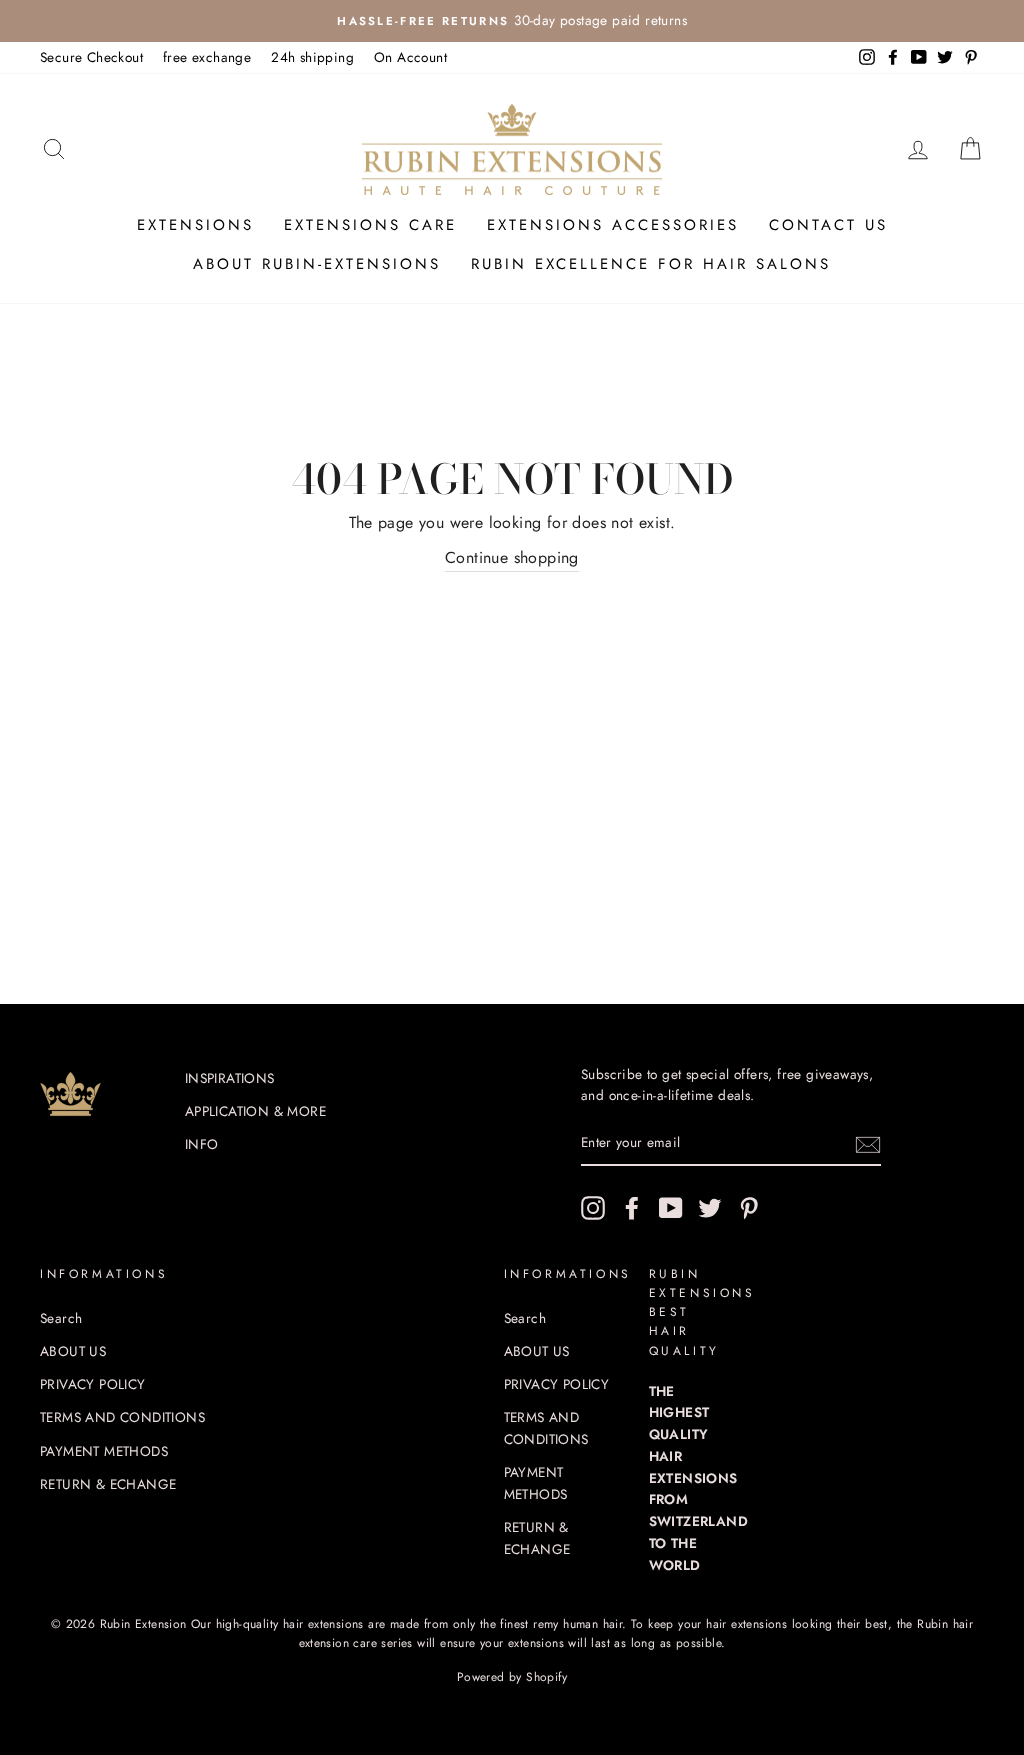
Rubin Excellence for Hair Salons (651, 264)
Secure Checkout (91, 57)
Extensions (195, 225)
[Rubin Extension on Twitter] (710, 1208)
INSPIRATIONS (230, 1078)
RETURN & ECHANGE (108, 1484)
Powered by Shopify (512, 1677)
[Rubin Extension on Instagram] (593, 1208)
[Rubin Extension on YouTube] (671, 1208)
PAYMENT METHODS (104, 1451)
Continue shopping (512, 557)
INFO (202, 1144)
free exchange (207, 57)
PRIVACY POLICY (93, 1384)
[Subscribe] (868, 1144)
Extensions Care (370, 225)
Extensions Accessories (613, 225)
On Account (410, 57)
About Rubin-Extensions (317, 264)
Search (61, 1318)
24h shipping (312, 57)
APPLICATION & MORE (255, 1111)
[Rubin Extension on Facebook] (632, 1208)
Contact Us (828, 225)
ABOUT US (73, 1351)
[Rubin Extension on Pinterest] (749, 1208)
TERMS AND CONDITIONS (122, 1417)
